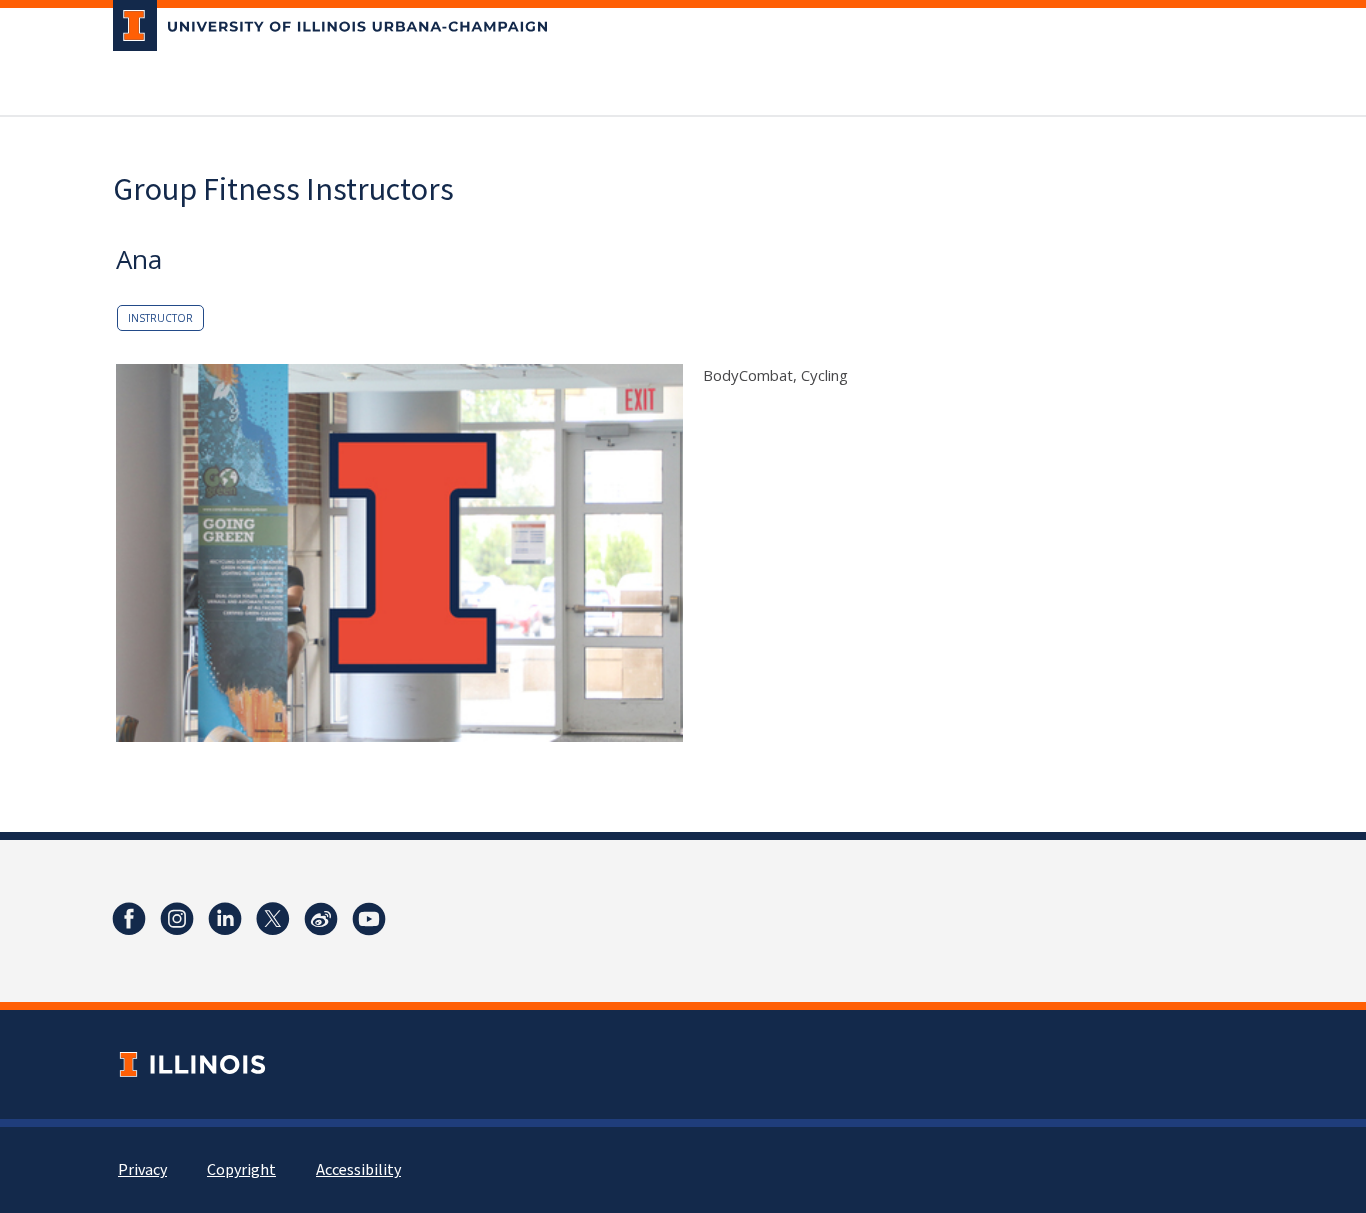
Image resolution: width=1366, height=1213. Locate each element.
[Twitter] (273, 919)
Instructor (160, 318)
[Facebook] (129, 919)
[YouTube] (369, 919)
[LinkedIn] (225, 919)
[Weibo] (321, 919)
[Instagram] (177, 919)
